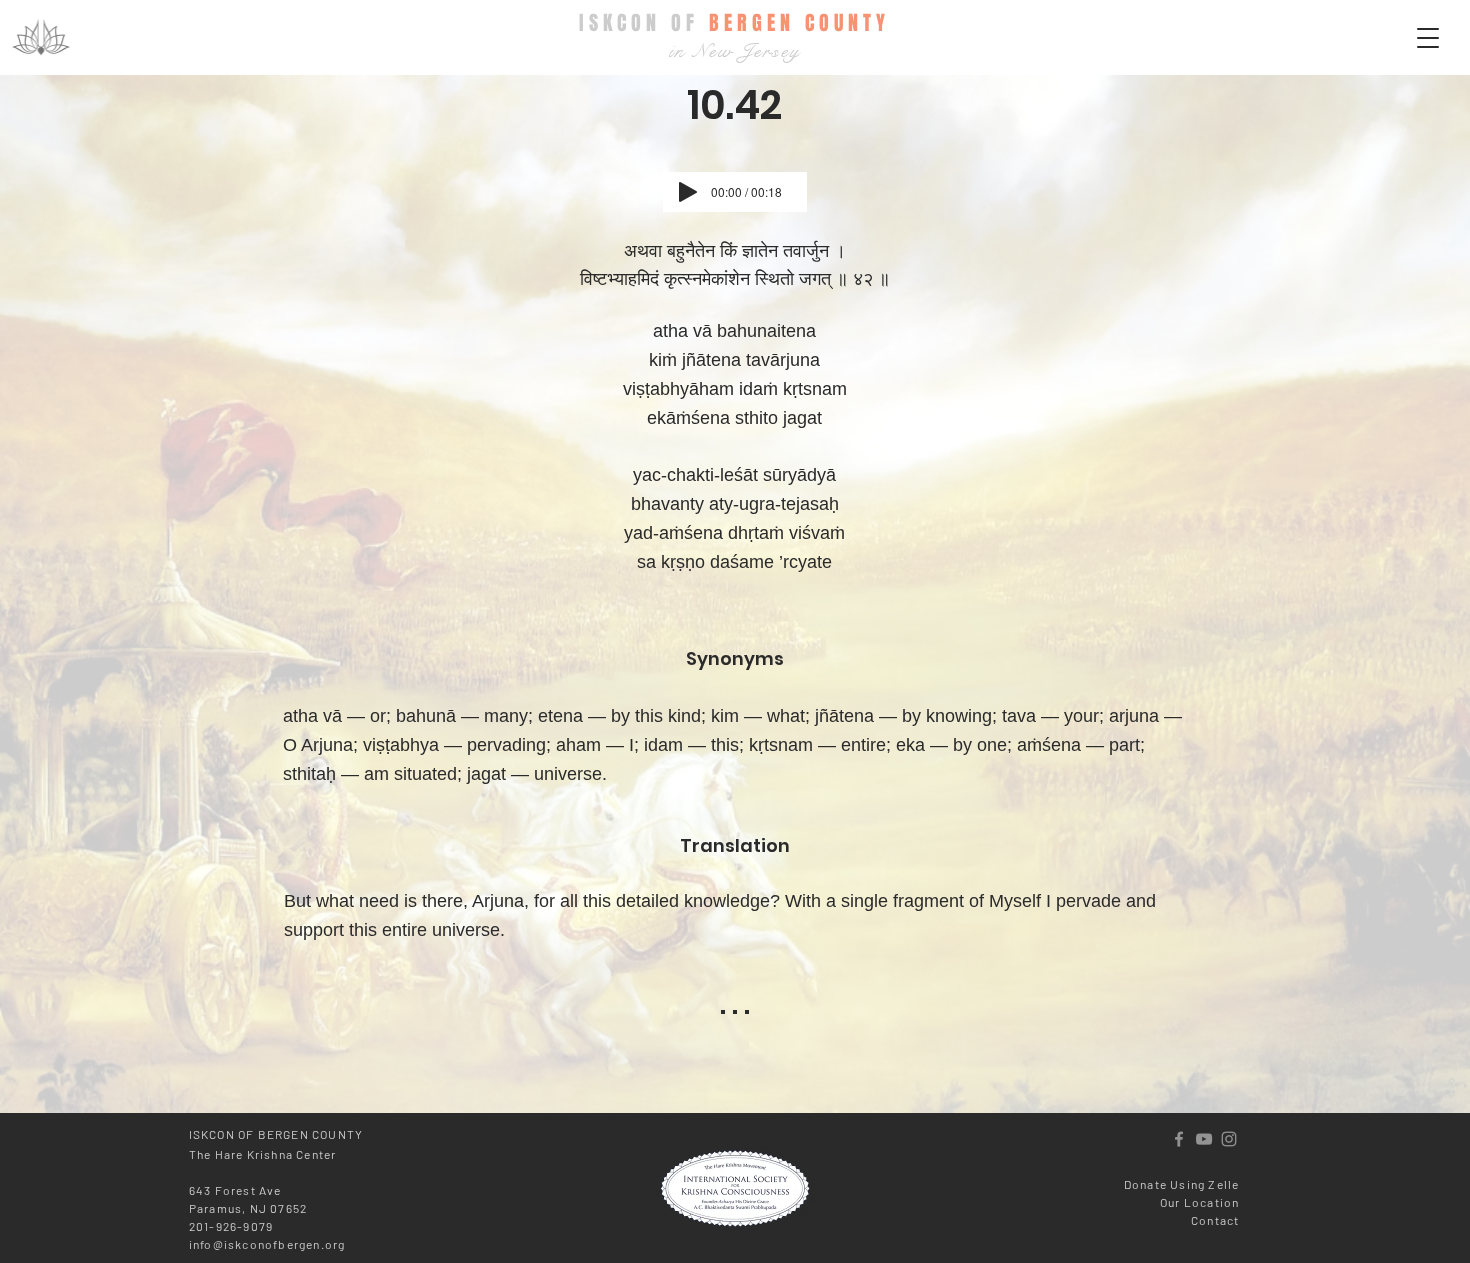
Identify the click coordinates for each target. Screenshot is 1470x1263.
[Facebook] (1179, 1139)
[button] (1428, 38)
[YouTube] (1204, 1139)
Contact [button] (1215, 1220)
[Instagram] (1229, 1139)
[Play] (688, 192)
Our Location (1199, 1202)
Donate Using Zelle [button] (1182, 1184)
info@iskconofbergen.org (267, 1244)
